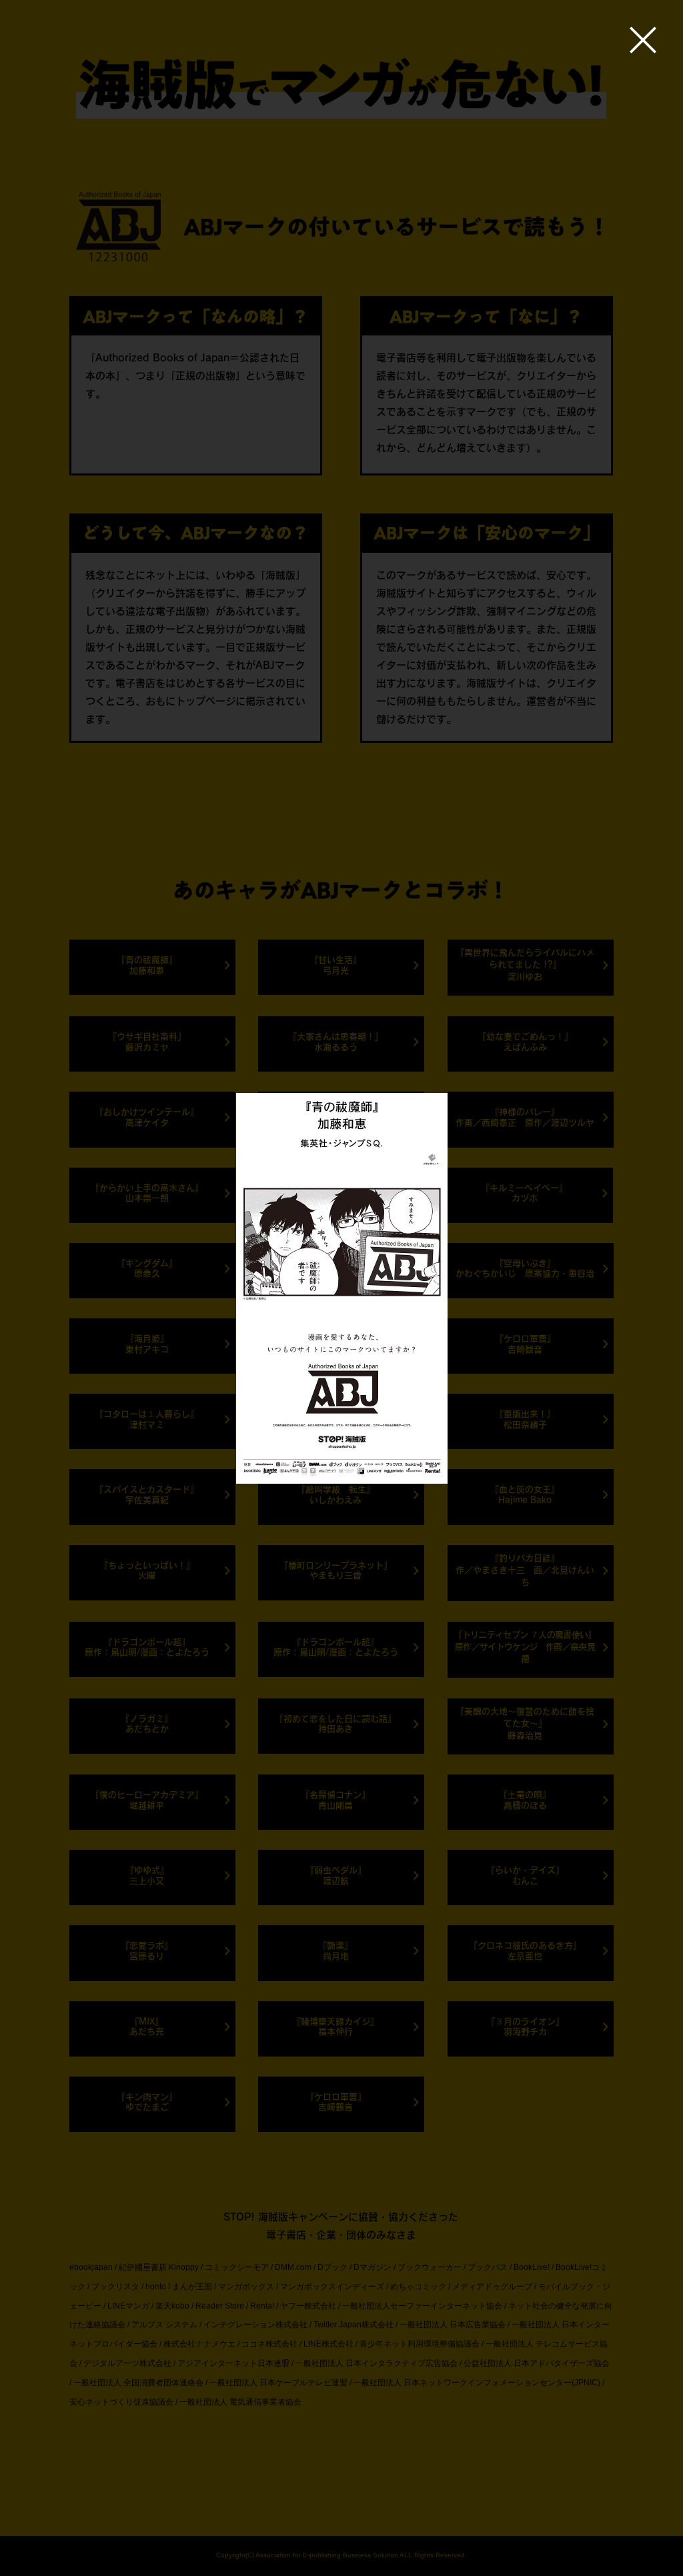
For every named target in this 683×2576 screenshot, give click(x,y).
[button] (643, 40)
